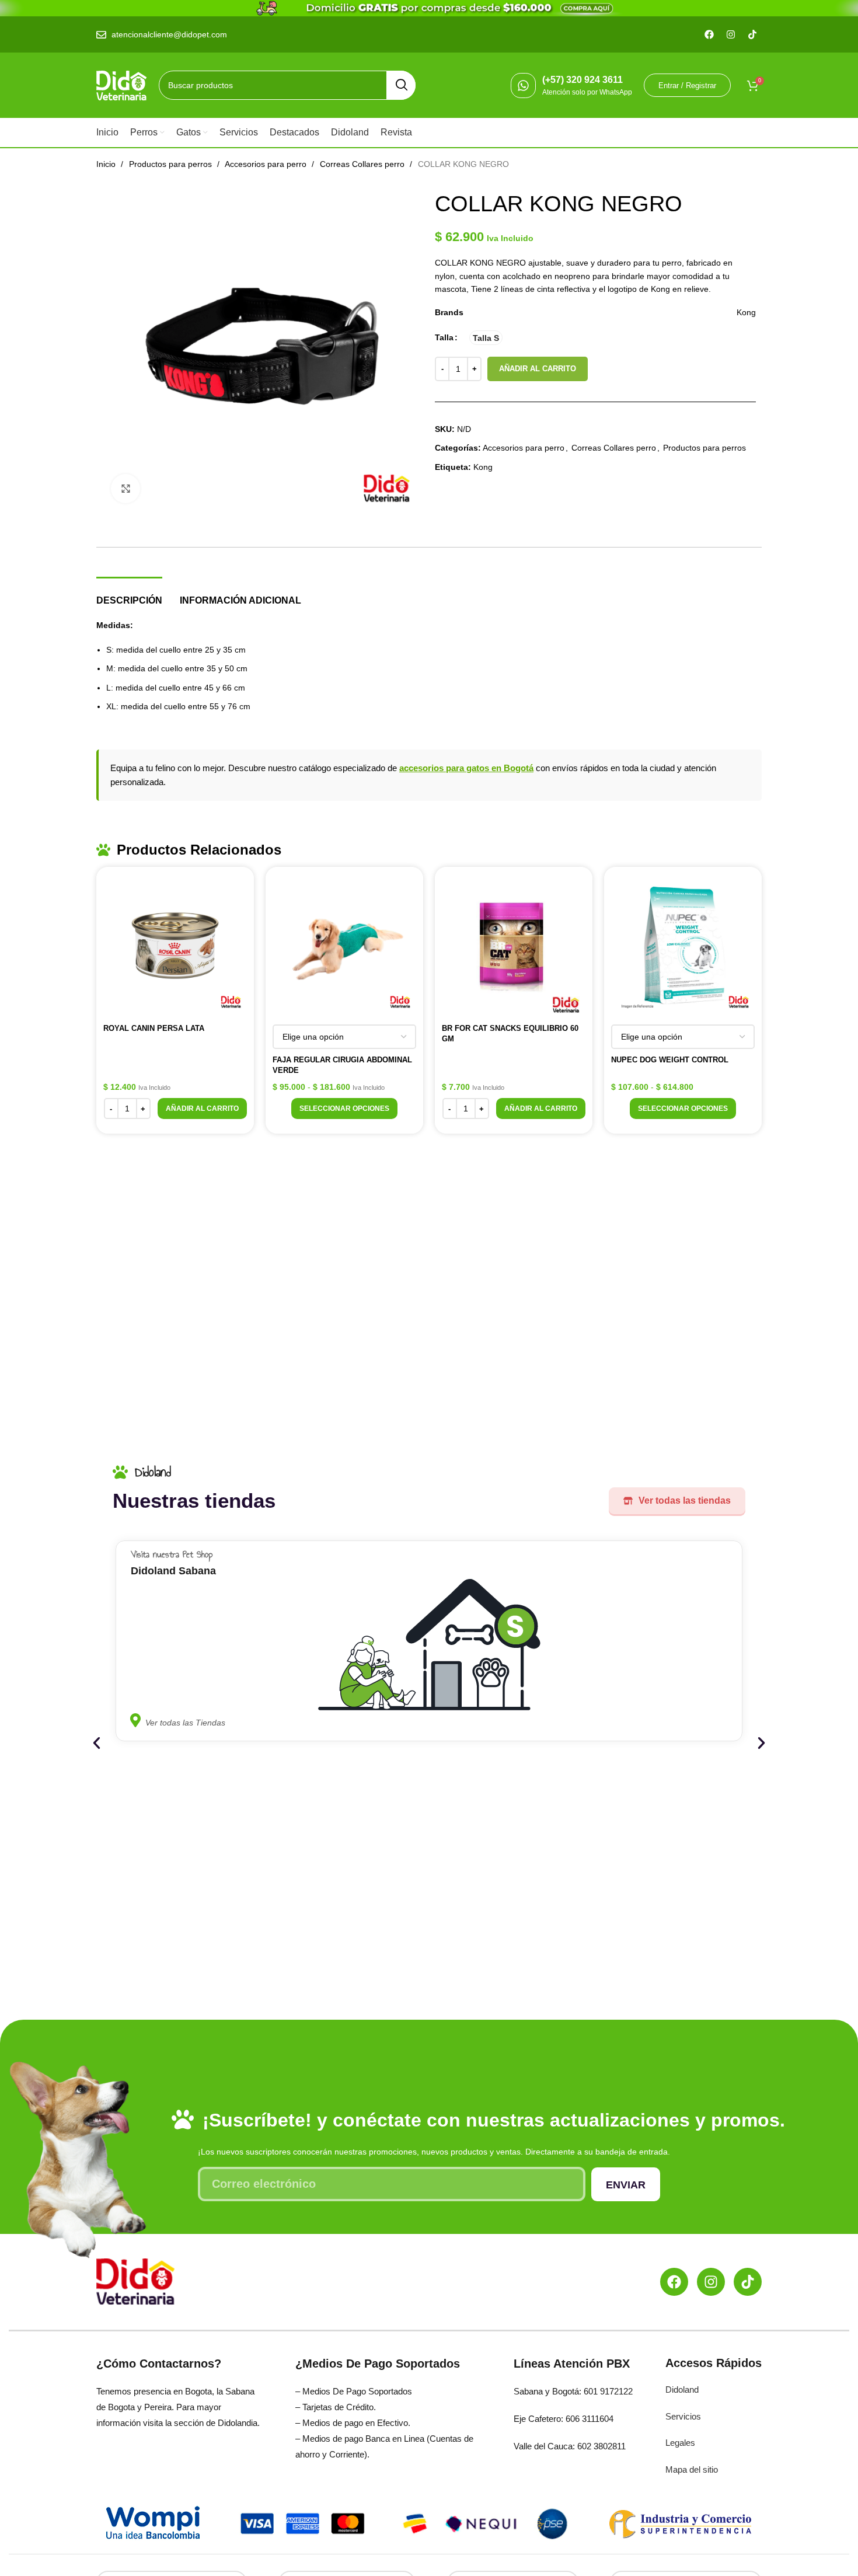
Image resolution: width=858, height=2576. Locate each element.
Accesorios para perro (267, 164)
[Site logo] (122, 85)
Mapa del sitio (692, 2469)
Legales (680, 2443)
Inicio (107, 164)
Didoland (682, 2389)
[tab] (129, 595)
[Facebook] (674, 2282)
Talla (444, 337)
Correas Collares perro (363, 164)
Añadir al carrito (538, 369)
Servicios (683, 2416)
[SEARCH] (401, 85)
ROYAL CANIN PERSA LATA (154, 1028)
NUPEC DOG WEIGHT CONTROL (670, 1060)
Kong (483, 467)
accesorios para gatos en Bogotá (466, 768)
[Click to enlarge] (125, 489)
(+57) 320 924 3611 (583, 80)
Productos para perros (172, 164)
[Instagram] (711, 2282)
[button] (202, 1109)
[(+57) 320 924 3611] (523, 86)
